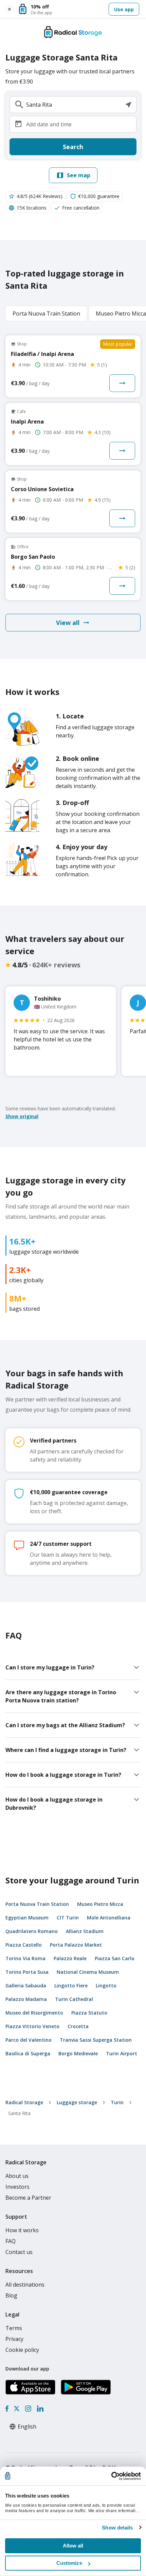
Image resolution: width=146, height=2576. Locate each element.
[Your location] (128, 105)
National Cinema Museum (88, 1972)
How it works (22, 2230)
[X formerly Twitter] (17, 2409)
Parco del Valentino (29, 2040)
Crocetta (78, 2026)
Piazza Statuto (89, 2013)
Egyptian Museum (27, 1918)
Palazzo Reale (70, 1958)
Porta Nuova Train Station (37, 1904)
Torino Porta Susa (27, 1972)
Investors (17, 2187)
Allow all (73, 2546)
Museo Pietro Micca (100, 1904)
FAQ (11, 2241)
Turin (117, 2102)
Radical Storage (24, 2102)
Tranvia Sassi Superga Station (96, 2040)
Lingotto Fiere (71, 1985)
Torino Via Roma (25, 1958)
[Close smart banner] (10, 9)
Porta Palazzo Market (76, 1945)
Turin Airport (122, 2053)
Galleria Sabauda (26, 1985)
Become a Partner (28, 2198)
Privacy (14, 2339)
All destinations (25, 2285)
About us (17, 2176)
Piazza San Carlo (115, 1958)
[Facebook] (7, 2409)
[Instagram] (28, 2409)
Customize (69, 2563)
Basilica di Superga (28, 2053)
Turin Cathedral (74, 1999)
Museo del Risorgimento (34, 2013)
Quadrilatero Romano (32, 1931)
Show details (117, 2528)
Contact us (19, 2252)
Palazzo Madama (26, 1999)
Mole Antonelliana (109, 1918)
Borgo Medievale (78, 2053)
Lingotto (106, 1985)
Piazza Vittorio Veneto (32, 2026)
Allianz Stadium (85, 1931)
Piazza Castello (24, 1945)
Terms (14, 2328)
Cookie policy (22, 2350)
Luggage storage (77, 2102)
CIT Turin (68, 1918)
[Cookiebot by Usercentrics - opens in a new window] (111, 2476)
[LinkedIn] (40, 2409)
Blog (11, 2295)
